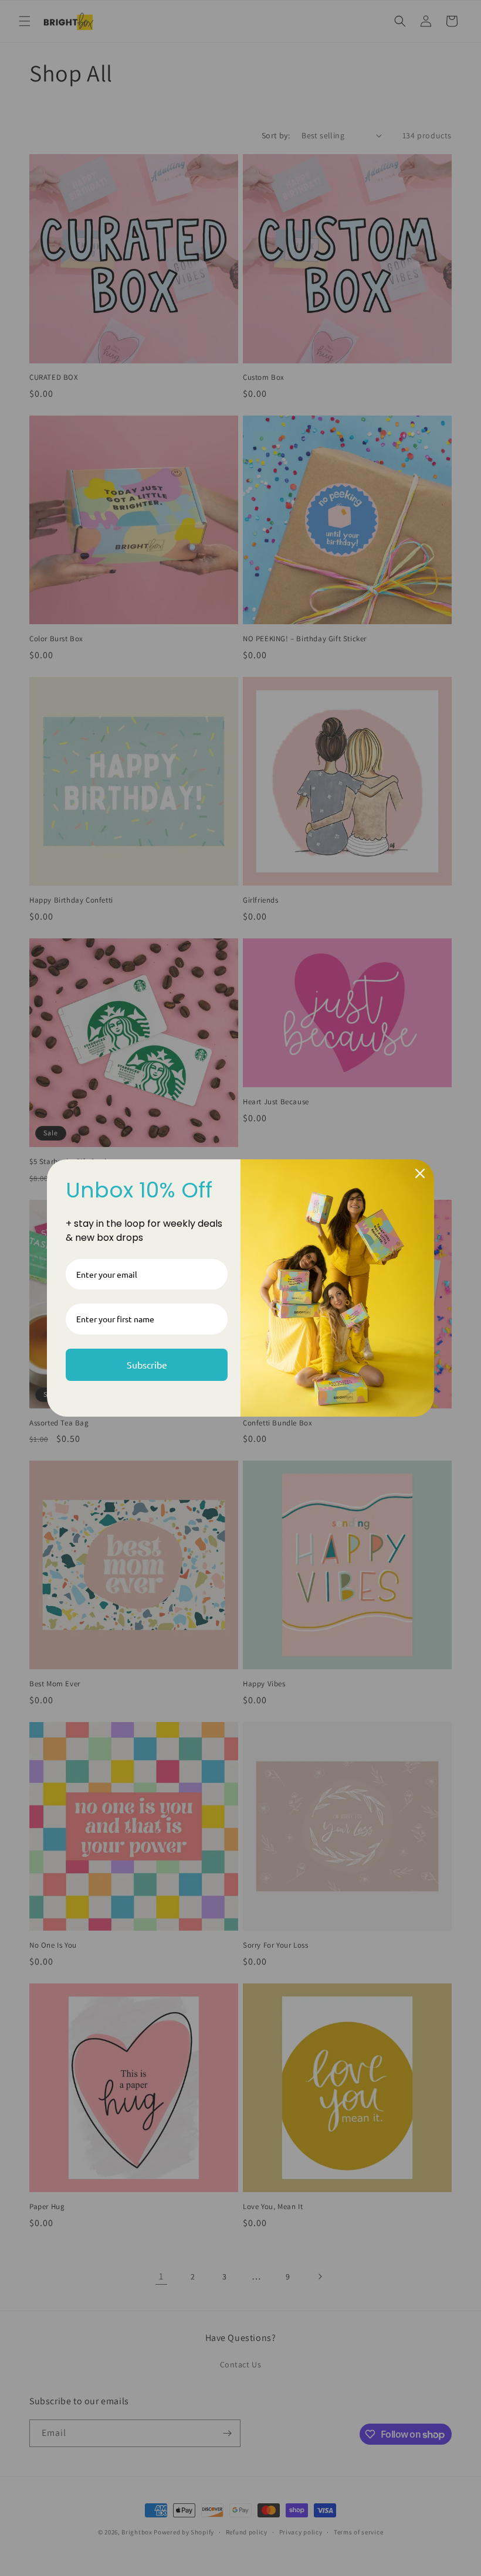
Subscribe (147, 1364)
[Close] (420, 1173)
